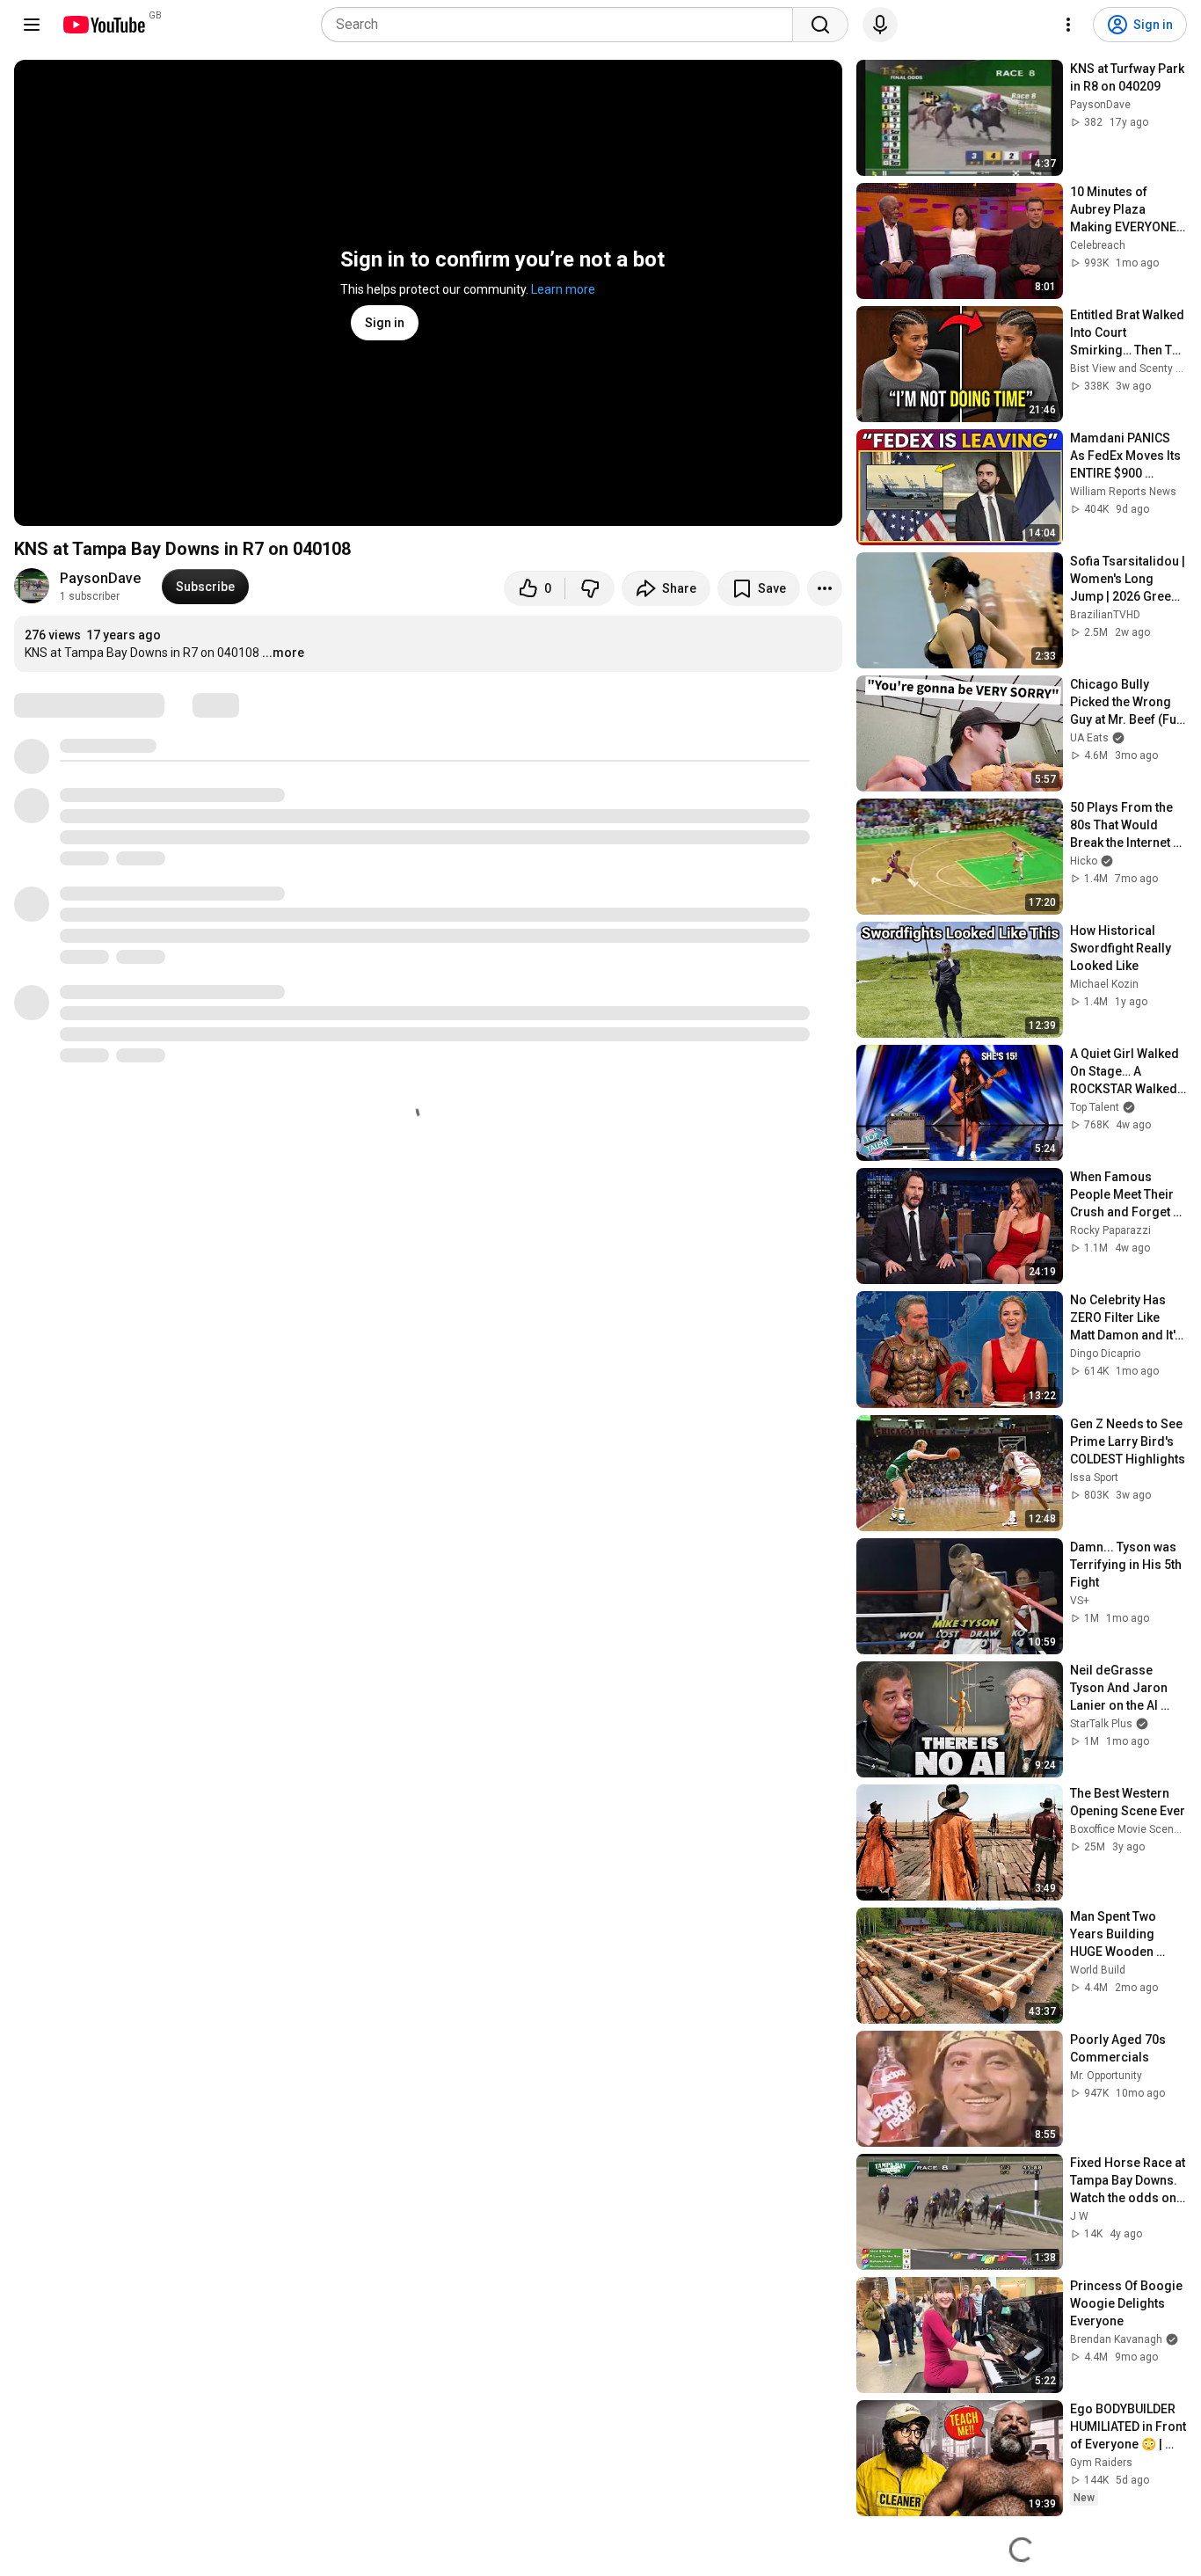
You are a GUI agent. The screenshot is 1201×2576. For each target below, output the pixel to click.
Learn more (563, 289)
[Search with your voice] (880, 25)
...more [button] (283, 653)
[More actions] (825, 588)
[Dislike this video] (590, 588)
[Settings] (1068, 25)
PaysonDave (100, 578)
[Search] (820, 25)
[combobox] (562, 25)
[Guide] (32, 25)
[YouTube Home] (103, 25)
